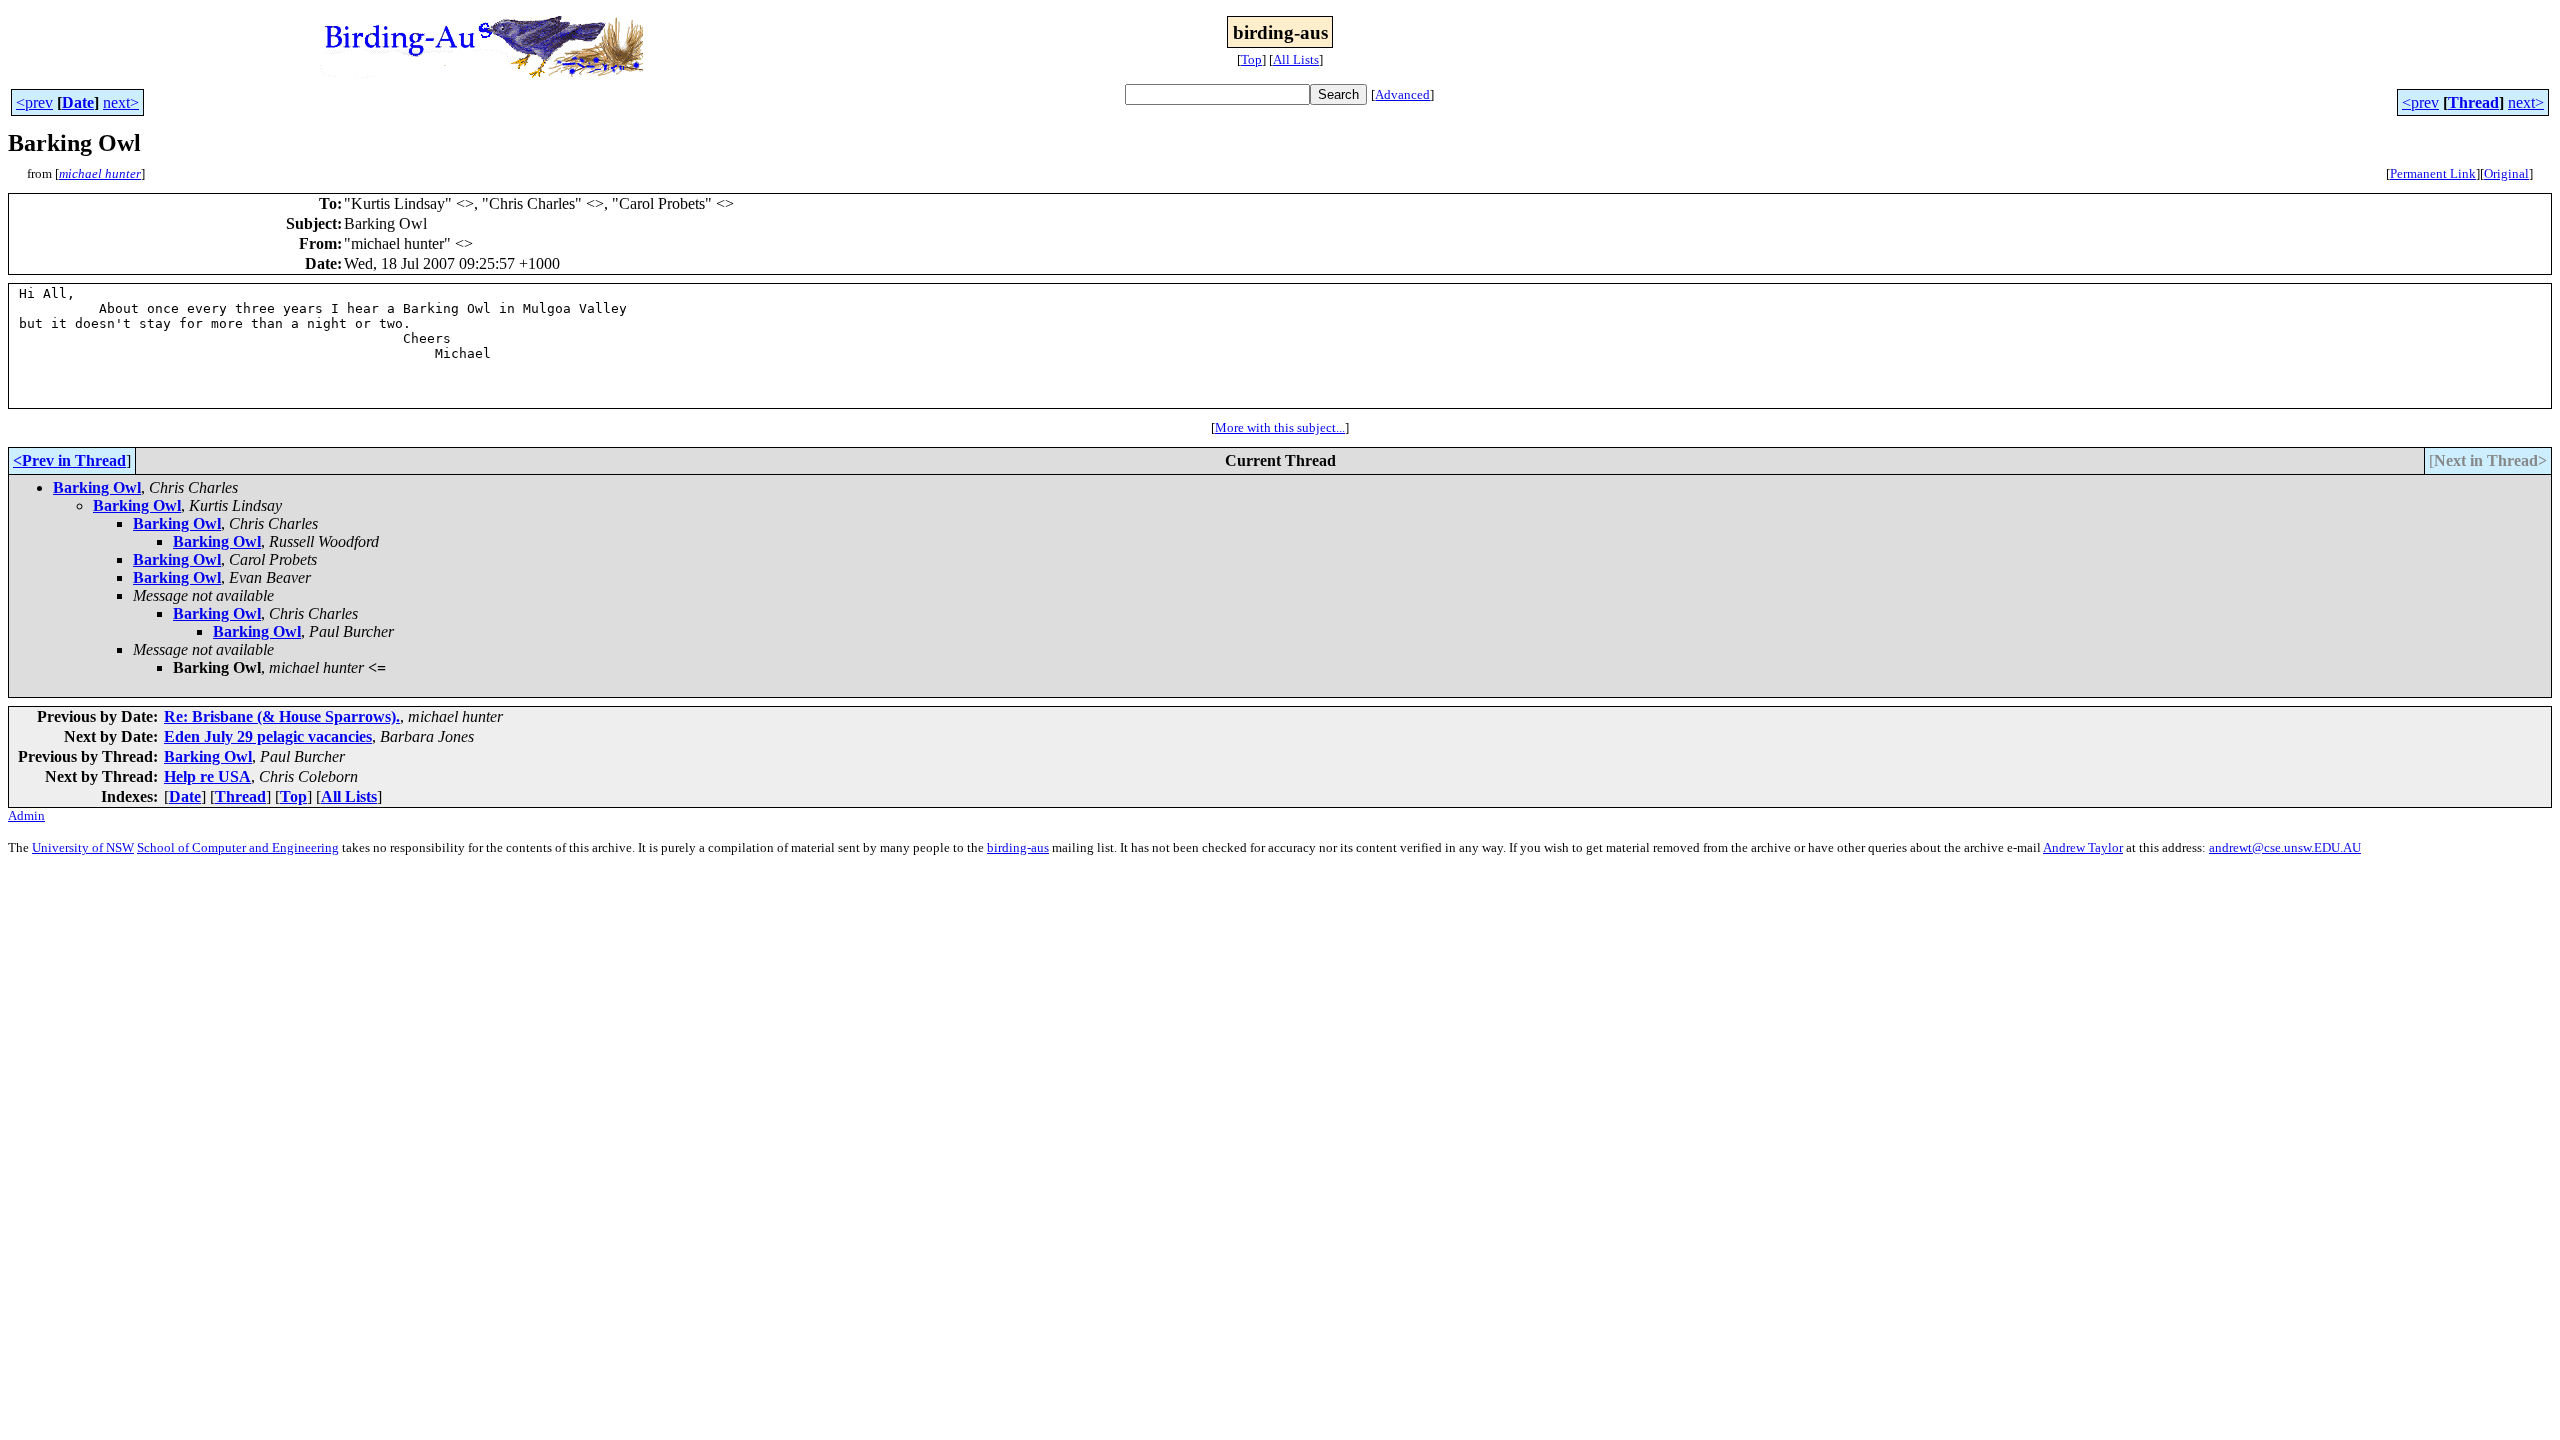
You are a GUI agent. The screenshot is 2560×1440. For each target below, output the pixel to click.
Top (1251, 59)
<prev (34, 102)
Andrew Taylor (2083, 847)
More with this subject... (1280, 427)
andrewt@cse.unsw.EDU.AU (2285, 847)
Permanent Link (2433, 173)
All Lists (1296, 59)
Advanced (1402, 94)
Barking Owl (97, 487)
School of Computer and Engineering (238, 847)
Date (78, 102)
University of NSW (83, 847)
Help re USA (207, 776)
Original (2506, 173)
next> (121, 102)
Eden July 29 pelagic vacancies (268, 736)
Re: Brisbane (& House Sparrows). (282, 716)
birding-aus (1018, 847)
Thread (2473, 102)
